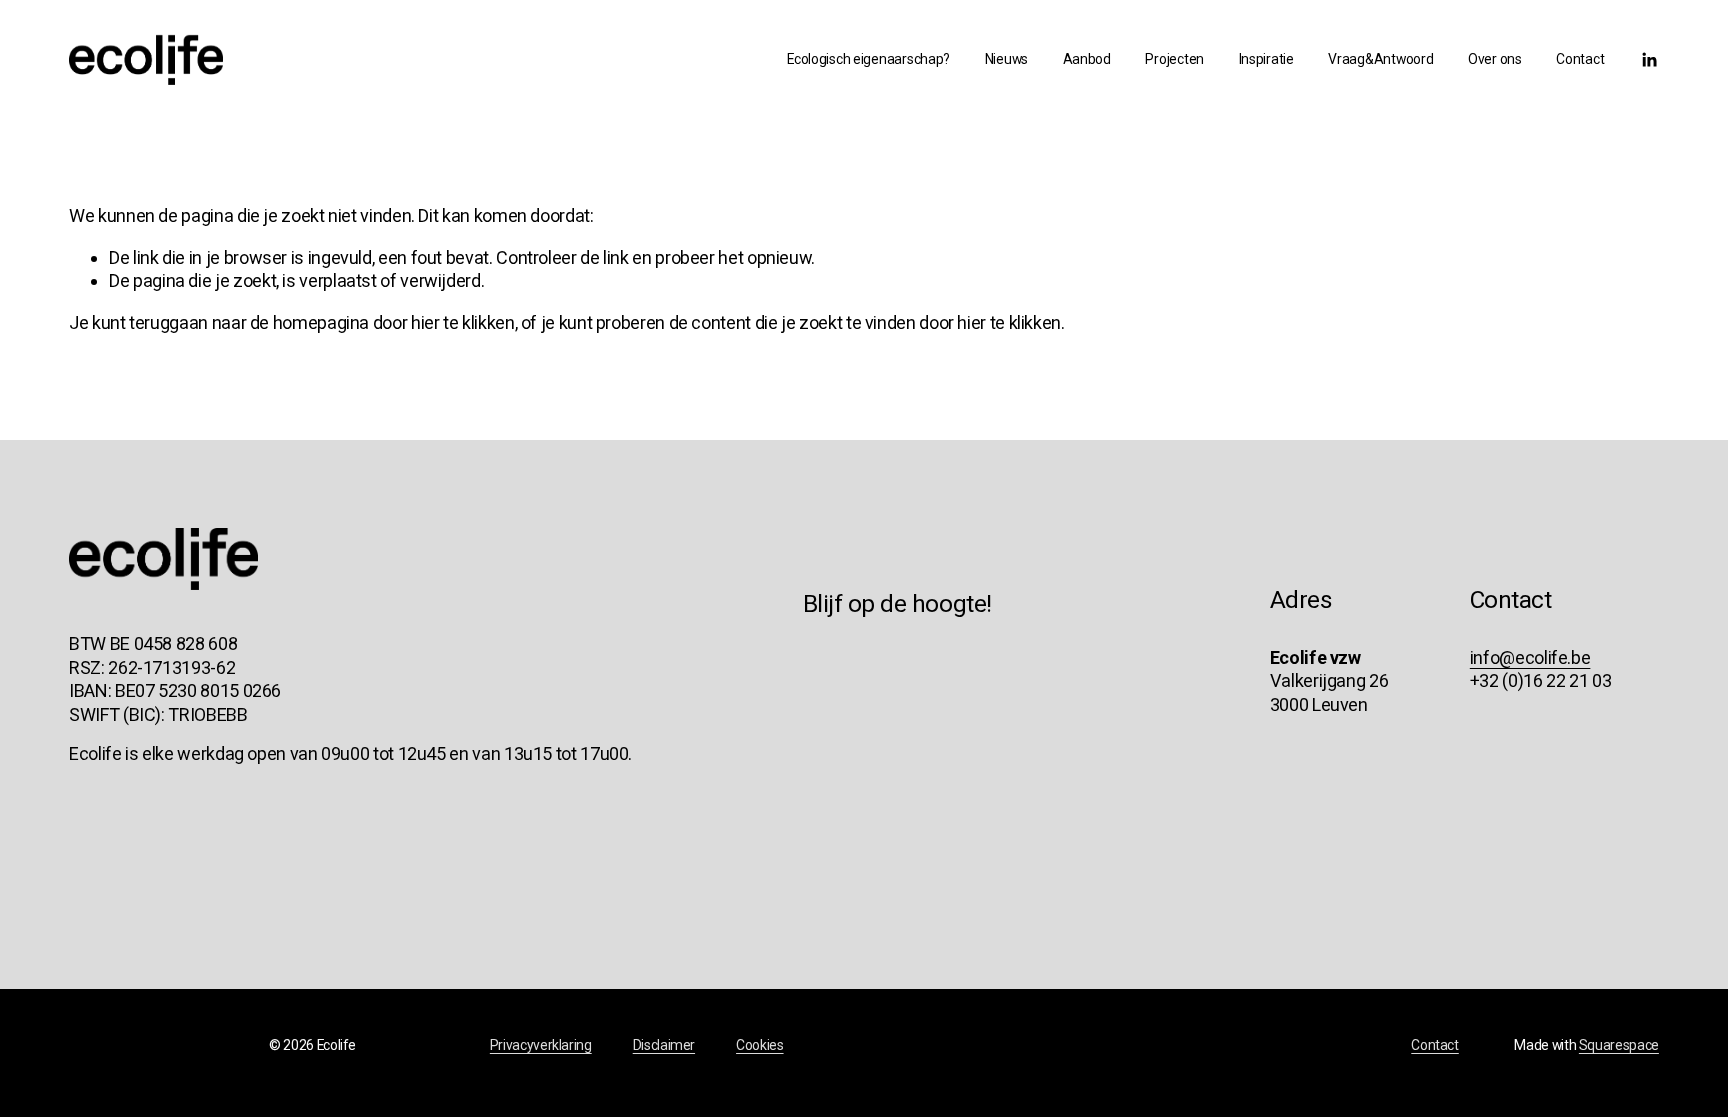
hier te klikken (463, 322)
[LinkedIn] (1649, 60)
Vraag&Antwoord (1380, 59)
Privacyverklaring (541, 1045)
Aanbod (1087, 59)
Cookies (759, 1045)
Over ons (1495, 59)
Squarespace (1619, 1045)
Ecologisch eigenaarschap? (868, 59)
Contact (1580, 59)
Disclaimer (664, 1045)
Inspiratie (1266, 59)
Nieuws (1006, 59)
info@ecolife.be (1530, 657)
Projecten (1174, 59)
